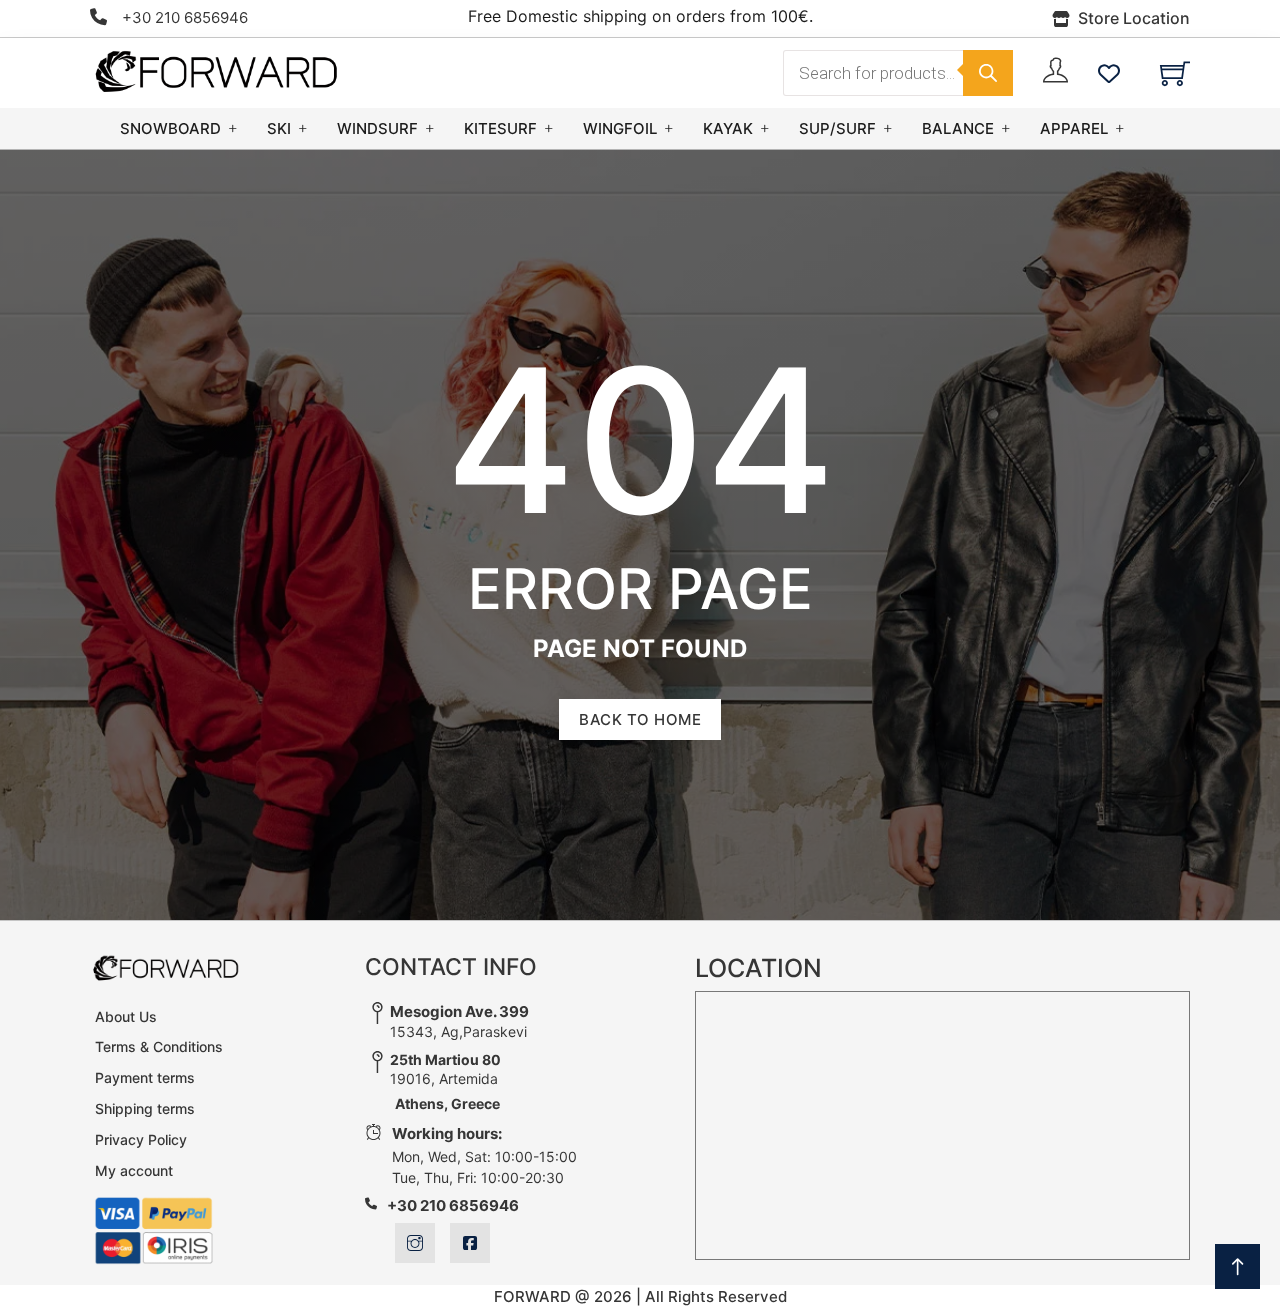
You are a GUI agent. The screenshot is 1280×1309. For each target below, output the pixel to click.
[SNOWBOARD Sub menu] (233, 128)
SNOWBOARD (170, 128)
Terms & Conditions (159, 1046)
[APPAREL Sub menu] (1120, 128)
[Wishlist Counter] (1109, 73)
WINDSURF (377, 128)
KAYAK (728, 128)
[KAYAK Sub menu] (765, 128)
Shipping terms (145, 1108)
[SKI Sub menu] (303, 128)
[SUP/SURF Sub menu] (888, 128)
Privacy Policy (141, 1139)
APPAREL (1074, 128)
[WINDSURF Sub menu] (430, 128)
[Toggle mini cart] (1175, 73)
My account (134, 1170)
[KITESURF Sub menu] (549, 128)
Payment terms (145, 1077)
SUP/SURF (837, 128)
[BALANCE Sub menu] (1006, 128)
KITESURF (500, 128)
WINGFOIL (620, 128)
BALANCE (958, 128)
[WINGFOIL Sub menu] (669, 128)
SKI (279, 128)
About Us (126, 1016)
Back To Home (640, 719)
